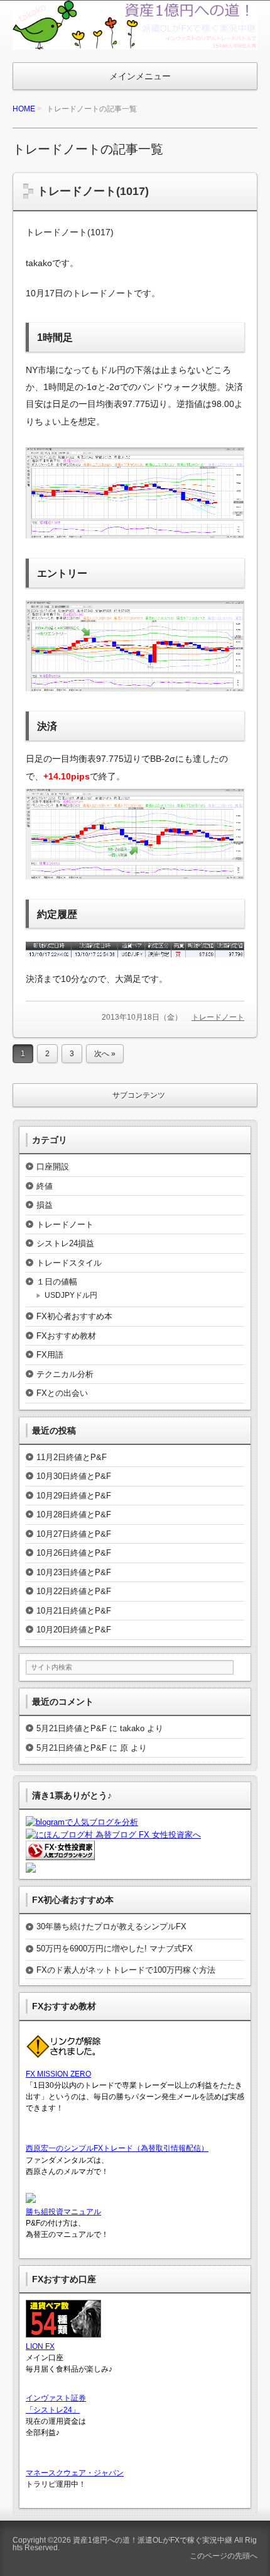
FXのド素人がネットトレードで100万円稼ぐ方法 (126, 1970)
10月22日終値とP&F (74, 1591)
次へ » (105, 1054)
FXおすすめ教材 (66, 1336)
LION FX (40, 2346)
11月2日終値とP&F (72, 1457)
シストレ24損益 (65, 1243)
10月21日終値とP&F (74, 1611)
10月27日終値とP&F (74, 1534)
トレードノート (218, 1017)
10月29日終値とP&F (74, 1496)
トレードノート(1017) (93, 191)
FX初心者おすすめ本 (74, 1316)
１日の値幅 (57, 1282)
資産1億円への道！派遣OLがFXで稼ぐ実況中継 (153, 2540)
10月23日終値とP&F (74, 1572)
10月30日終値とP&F (74, 1476)
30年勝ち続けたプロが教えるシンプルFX (111, 1926)
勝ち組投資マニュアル (63, 2212)
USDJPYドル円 (71, 1295)
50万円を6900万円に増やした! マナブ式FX (115, 1949)
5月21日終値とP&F (72, 1728)
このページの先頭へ (223, 2556)
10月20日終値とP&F (74, 1630)
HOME (24, 109)
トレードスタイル (69, 1263)
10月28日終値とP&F (74, 1514)
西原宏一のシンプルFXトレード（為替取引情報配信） (117, 2148)
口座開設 (53, 1167)
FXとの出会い (62, 1393)
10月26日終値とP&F (74, 1553)
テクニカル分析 (65, 1374)
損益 (45, 1205)
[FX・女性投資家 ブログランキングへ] (60, 1854)
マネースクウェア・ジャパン (75, 2473)
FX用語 (50, 1355)
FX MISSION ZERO (58, 2074)
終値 (45, 1186)
